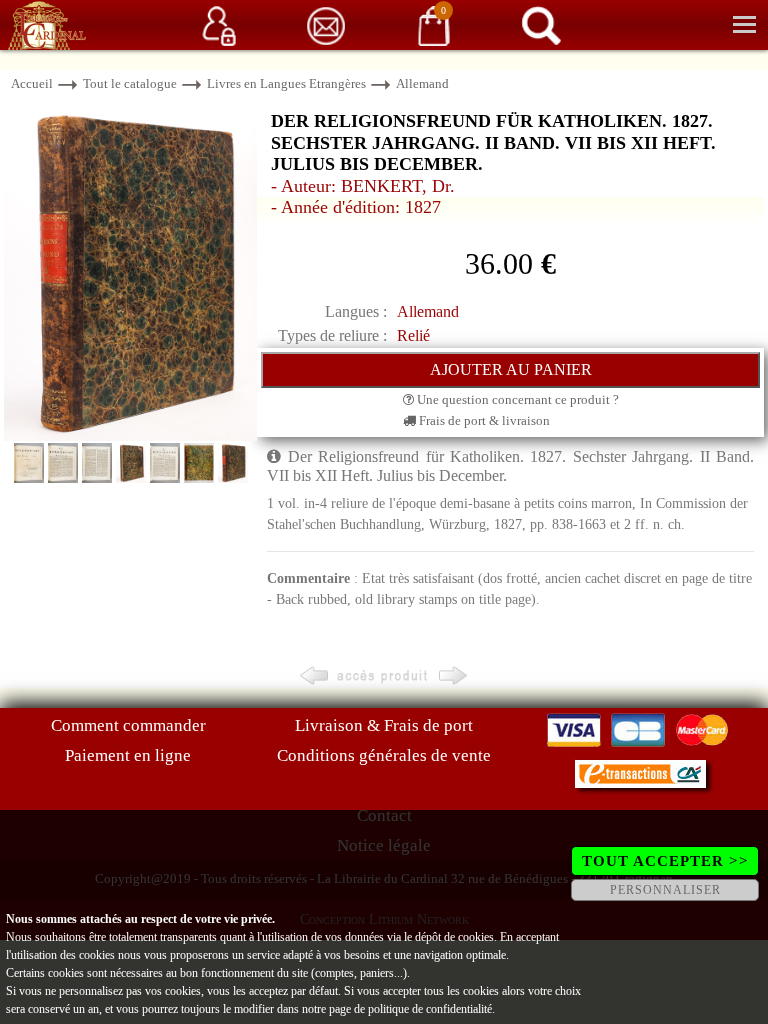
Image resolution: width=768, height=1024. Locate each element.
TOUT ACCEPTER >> (665, 861)
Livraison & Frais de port (384, 725)
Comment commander (128, 725)
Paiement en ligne (128, 755)
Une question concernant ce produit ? (516, 399)
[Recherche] (541, 24)
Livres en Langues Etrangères (286, 83)
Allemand (422, 83)
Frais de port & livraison (483, 420)
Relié (413, 335)
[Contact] (326, 24)
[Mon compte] (219, 24)
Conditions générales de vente (384, 755)
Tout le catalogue (130, 83)
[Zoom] (130, 270)
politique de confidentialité (430, 1009)
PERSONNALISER (665, 890)
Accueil (32, 83)
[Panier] (434, 24)
